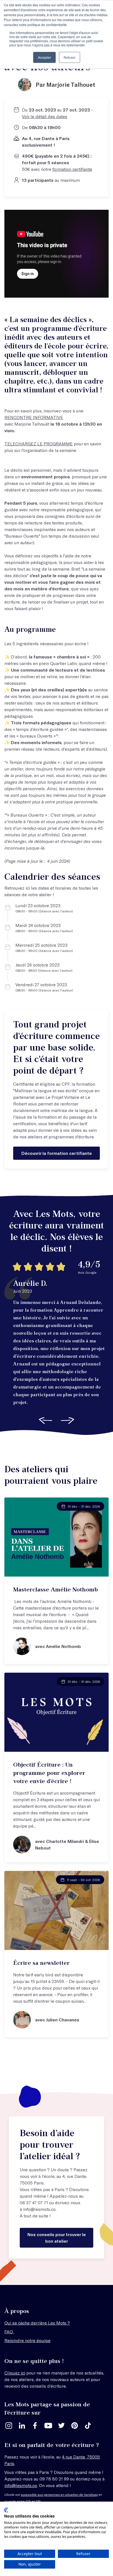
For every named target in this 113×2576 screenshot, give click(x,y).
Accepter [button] (44, 57)
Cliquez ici (15, 2373)
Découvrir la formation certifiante (57, 1153)
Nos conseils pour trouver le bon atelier (57, 2238)
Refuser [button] (70, 57)
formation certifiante (72, 169)
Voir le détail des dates (45, 116)
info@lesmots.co (39, 2209)
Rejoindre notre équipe (27, 2340)
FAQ (9, 2331)
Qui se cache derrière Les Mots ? (37, 2323)
